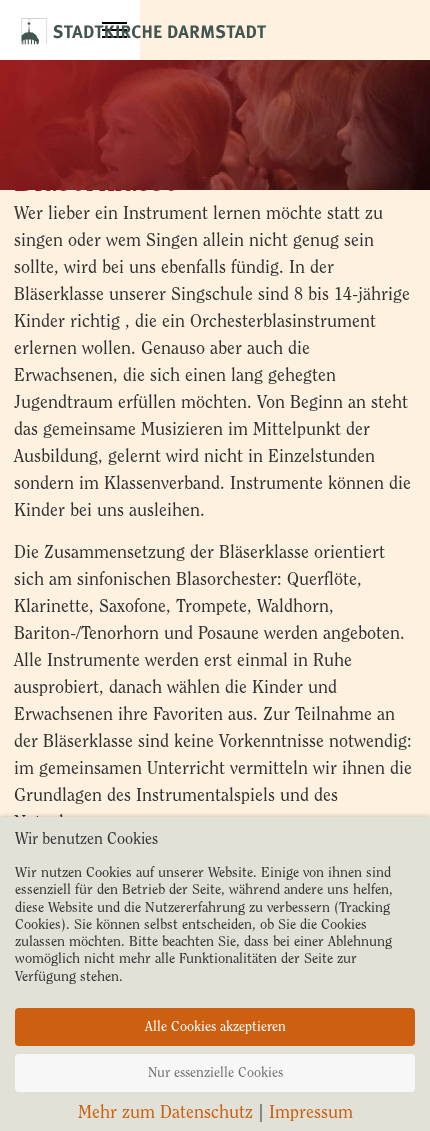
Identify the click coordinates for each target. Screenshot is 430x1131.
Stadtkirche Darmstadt (144, 25)
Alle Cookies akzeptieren (215, 1026)
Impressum (311, 1112)
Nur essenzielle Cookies (215, 1072)
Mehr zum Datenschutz (165, 1112)
